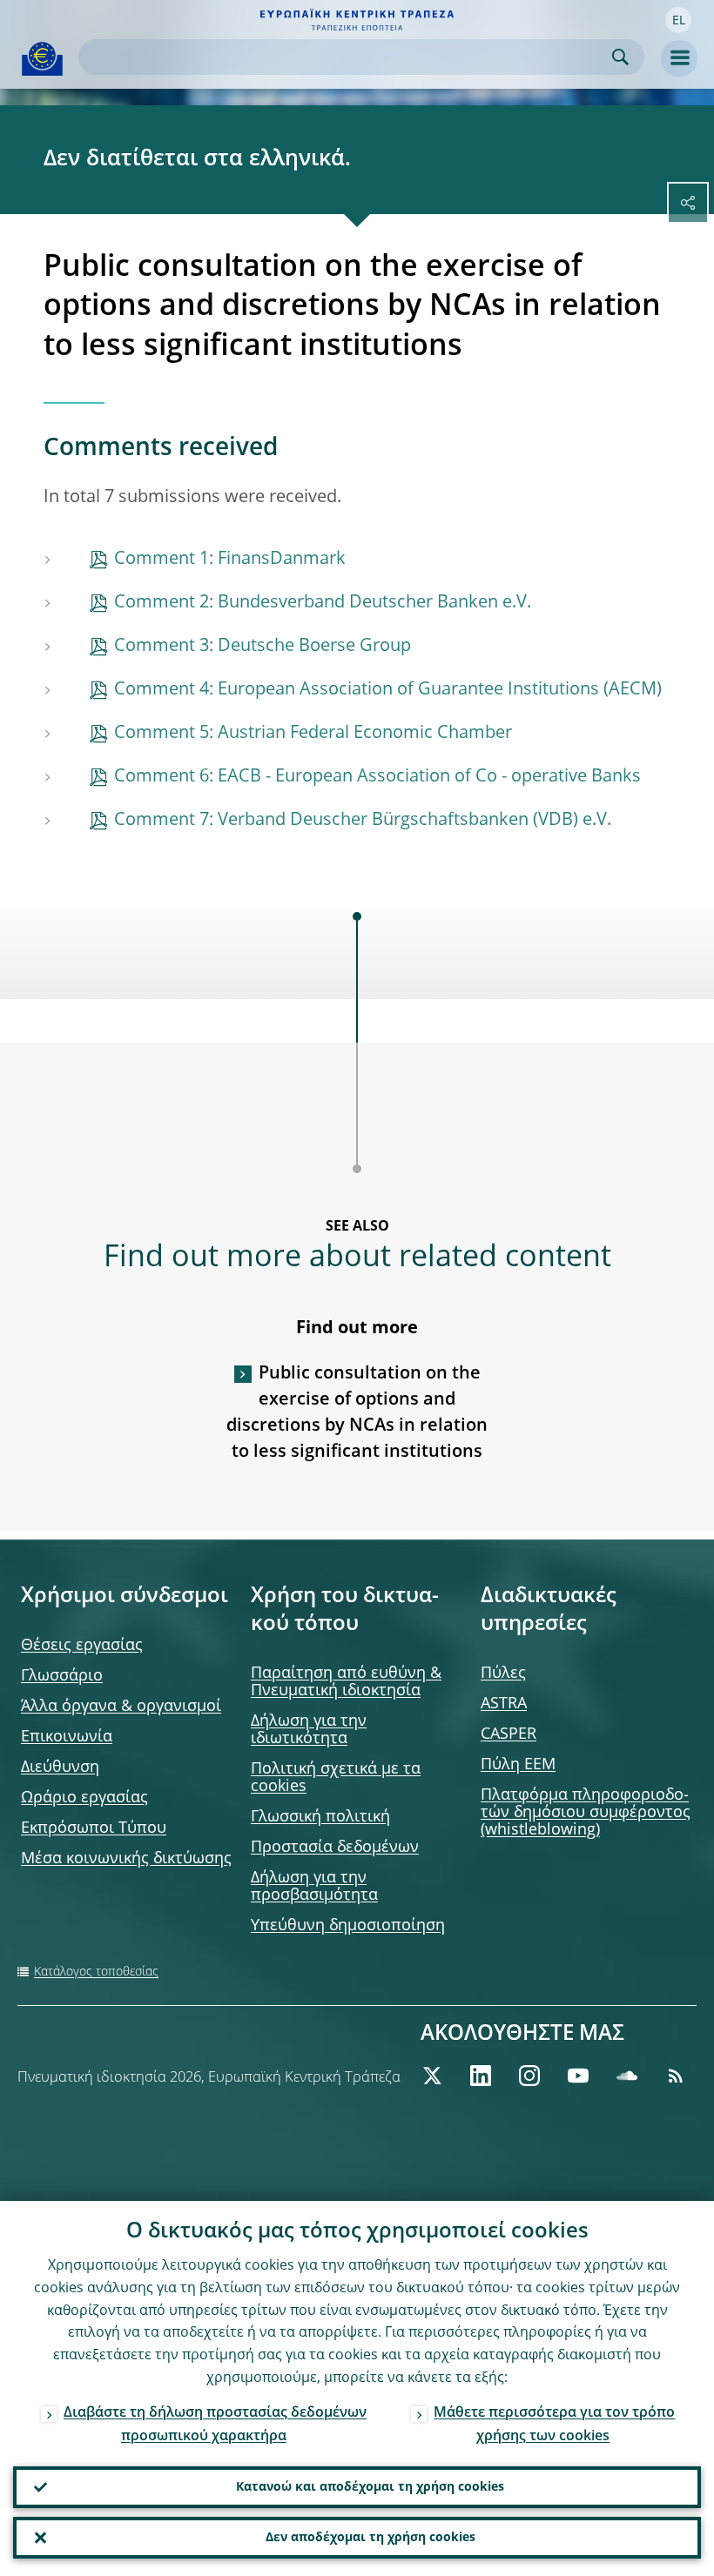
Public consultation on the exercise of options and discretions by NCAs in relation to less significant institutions (357, 1413)
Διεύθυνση (60, 1768)
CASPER (509, 1734)
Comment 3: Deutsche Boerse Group (263, 647)
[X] (432, 2076)
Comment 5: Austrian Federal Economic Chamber (313, 734)
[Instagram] (529, 2076)
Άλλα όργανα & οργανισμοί (121, 1707)
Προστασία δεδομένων (335, 1848)
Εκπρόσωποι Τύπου (94, 1828)
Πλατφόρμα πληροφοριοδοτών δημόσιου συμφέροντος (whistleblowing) (586, 1813)
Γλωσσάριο (62, 1676)
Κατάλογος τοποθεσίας (96, 1972)
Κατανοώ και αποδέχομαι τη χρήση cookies (370, 2487)
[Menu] (679, 58)
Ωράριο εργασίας (84, 1798)
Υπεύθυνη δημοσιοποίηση (348, 1926)
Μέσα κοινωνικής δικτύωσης (126, 1859)
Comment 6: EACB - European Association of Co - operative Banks (377, 777)
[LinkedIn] (481, 2076)
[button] (678, 20)
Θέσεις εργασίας (82, 1646)
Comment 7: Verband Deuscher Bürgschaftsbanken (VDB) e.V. (363, 821)
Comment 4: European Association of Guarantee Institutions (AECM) (388, 690)
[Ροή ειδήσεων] (676, 2076)
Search (620, 57)
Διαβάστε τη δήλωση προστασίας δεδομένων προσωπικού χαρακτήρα (215, 2425)
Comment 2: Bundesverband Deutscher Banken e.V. (323, 603)
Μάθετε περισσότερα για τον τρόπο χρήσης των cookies (554, 2425)
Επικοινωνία (67, 1737)
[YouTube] (578, 2076)
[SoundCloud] (627, 2076)
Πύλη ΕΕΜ (518, 1765)
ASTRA (504, 1704)
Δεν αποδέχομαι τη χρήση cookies (370, 2538)
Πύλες (503, 1674)
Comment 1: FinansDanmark (230, 560)
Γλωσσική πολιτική (320, 1817)
